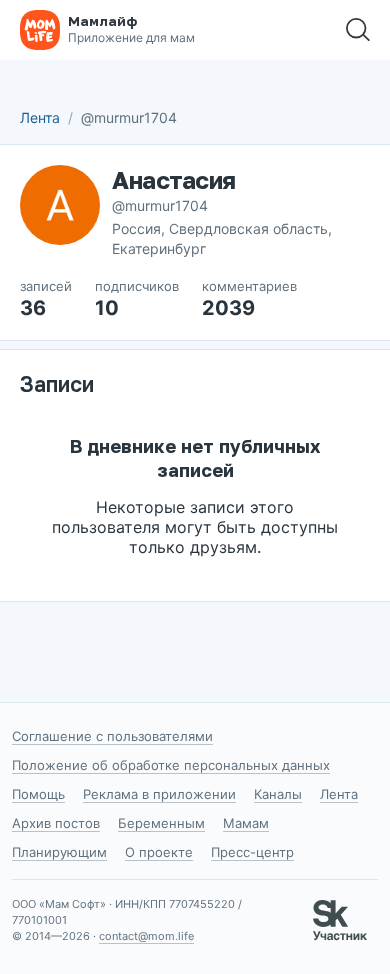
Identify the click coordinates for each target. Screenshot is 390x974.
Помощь (38, 794)
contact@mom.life (146, 936)
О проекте (159, 852)
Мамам (246, 823)
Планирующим (59, 852)
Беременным (161, 823)
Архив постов (56, 823)
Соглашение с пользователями (112, 736)
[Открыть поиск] (358, 30)
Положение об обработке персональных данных (171, 765)
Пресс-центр (252, 852)
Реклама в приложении (159, 794)
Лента (40, 117)
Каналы (278, 794)
